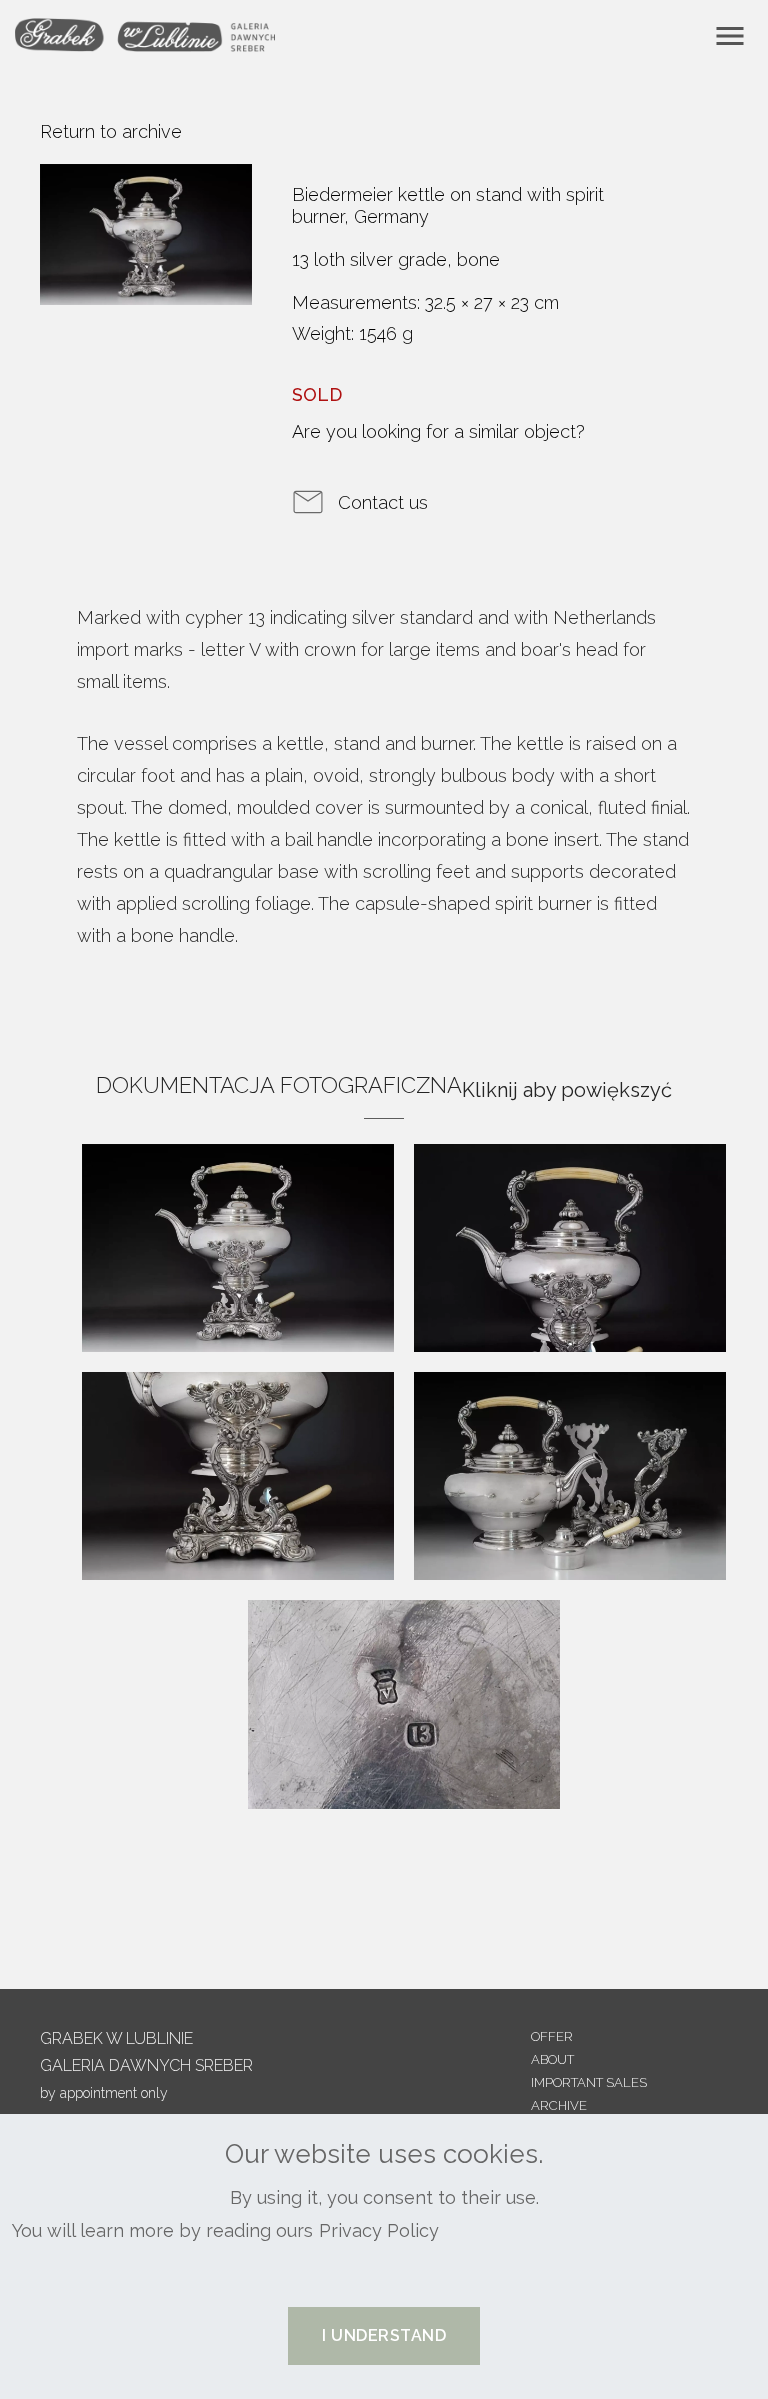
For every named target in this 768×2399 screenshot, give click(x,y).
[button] (384, 2336)
